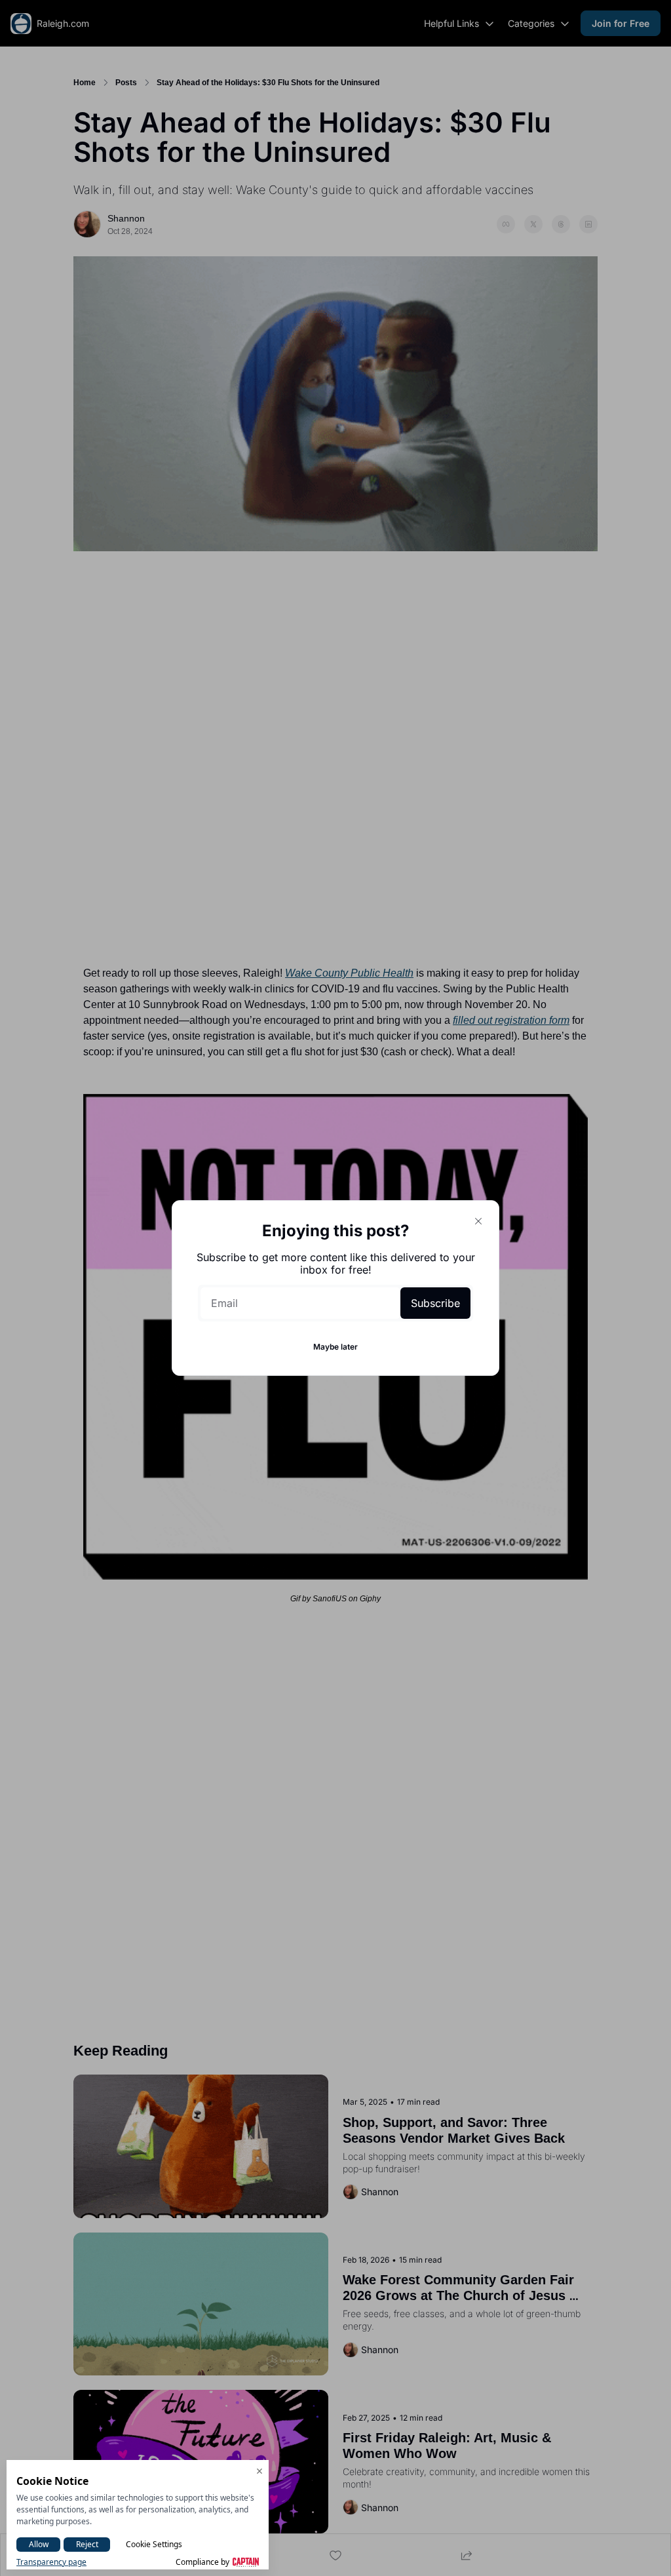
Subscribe (435, 1303)
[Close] (478, 1221)
